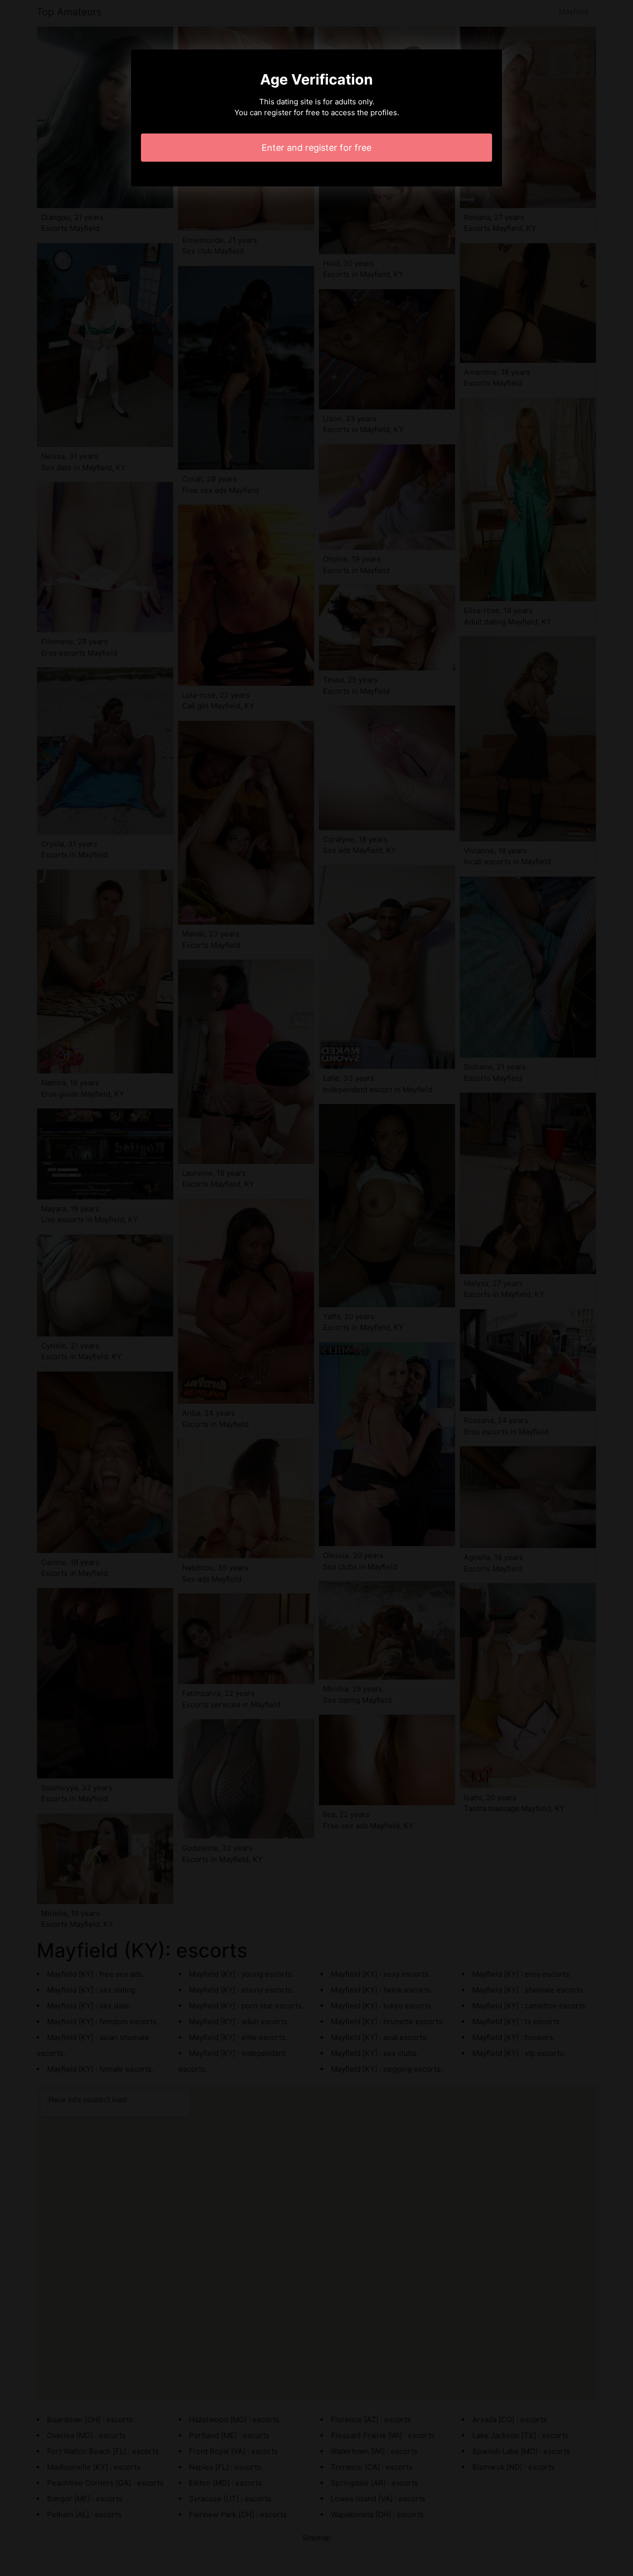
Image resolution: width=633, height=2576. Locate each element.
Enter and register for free (316, 148)
